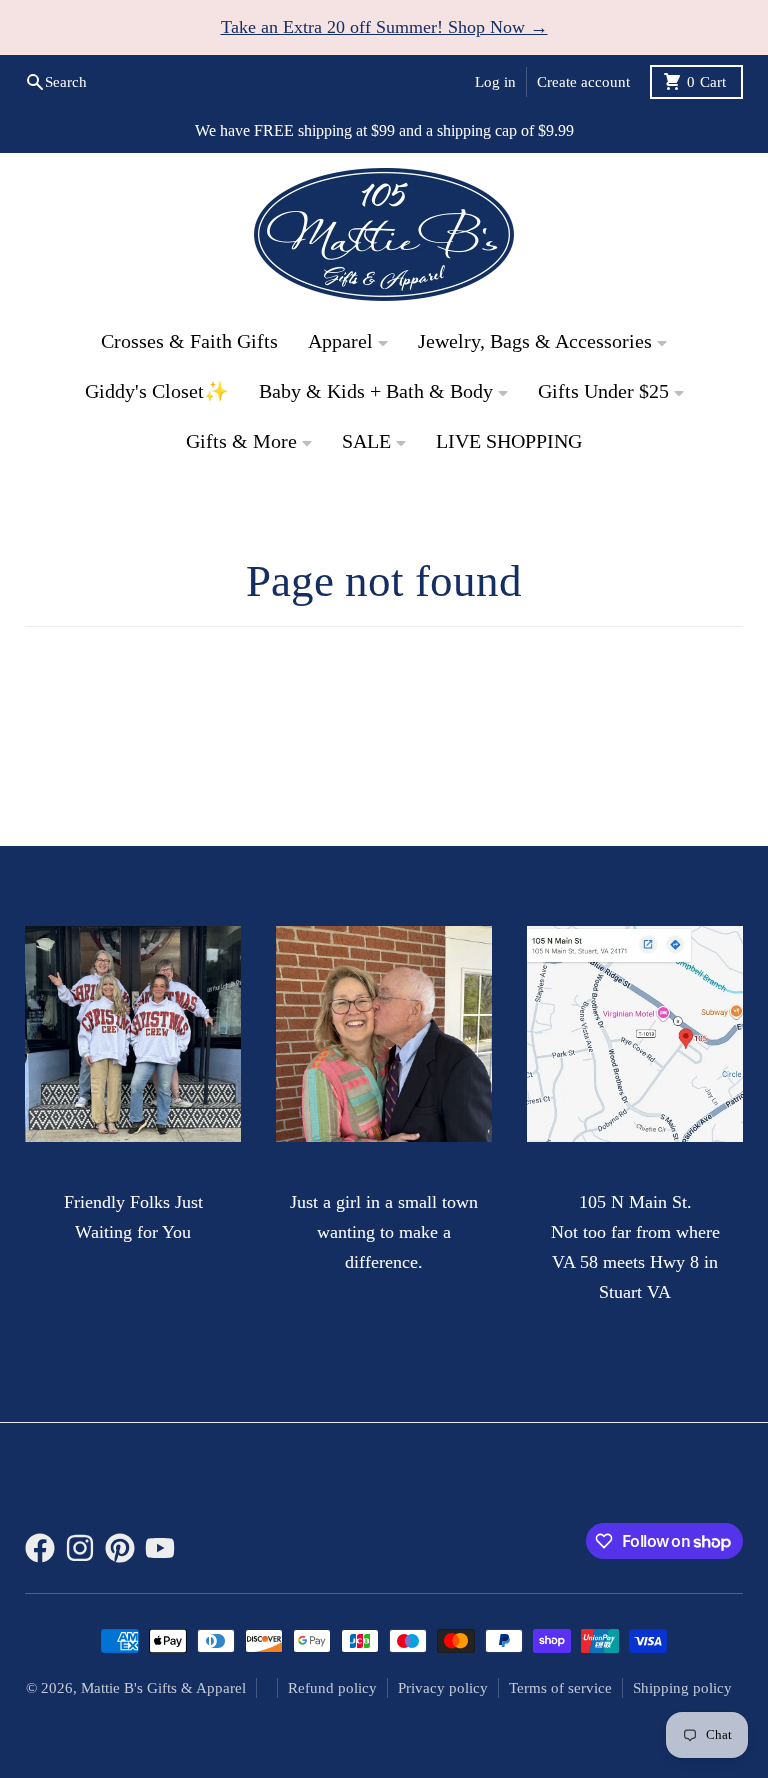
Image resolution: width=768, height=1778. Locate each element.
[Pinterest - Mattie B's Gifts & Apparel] (120, 1548)
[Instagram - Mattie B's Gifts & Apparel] (80, 1548)
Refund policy (332, 1688)
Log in (495, 82)
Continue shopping (384, 729)
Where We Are (635, 1169)
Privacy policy (443, 1688)
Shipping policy (682, 1688)
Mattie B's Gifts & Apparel (163, 1688)
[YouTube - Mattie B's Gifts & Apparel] (160, 1548)
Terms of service (560, 1688)
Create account (583, 82)
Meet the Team (133, 1169)
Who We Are (384, 1169)
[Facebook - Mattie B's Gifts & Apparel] (40, 1548)
